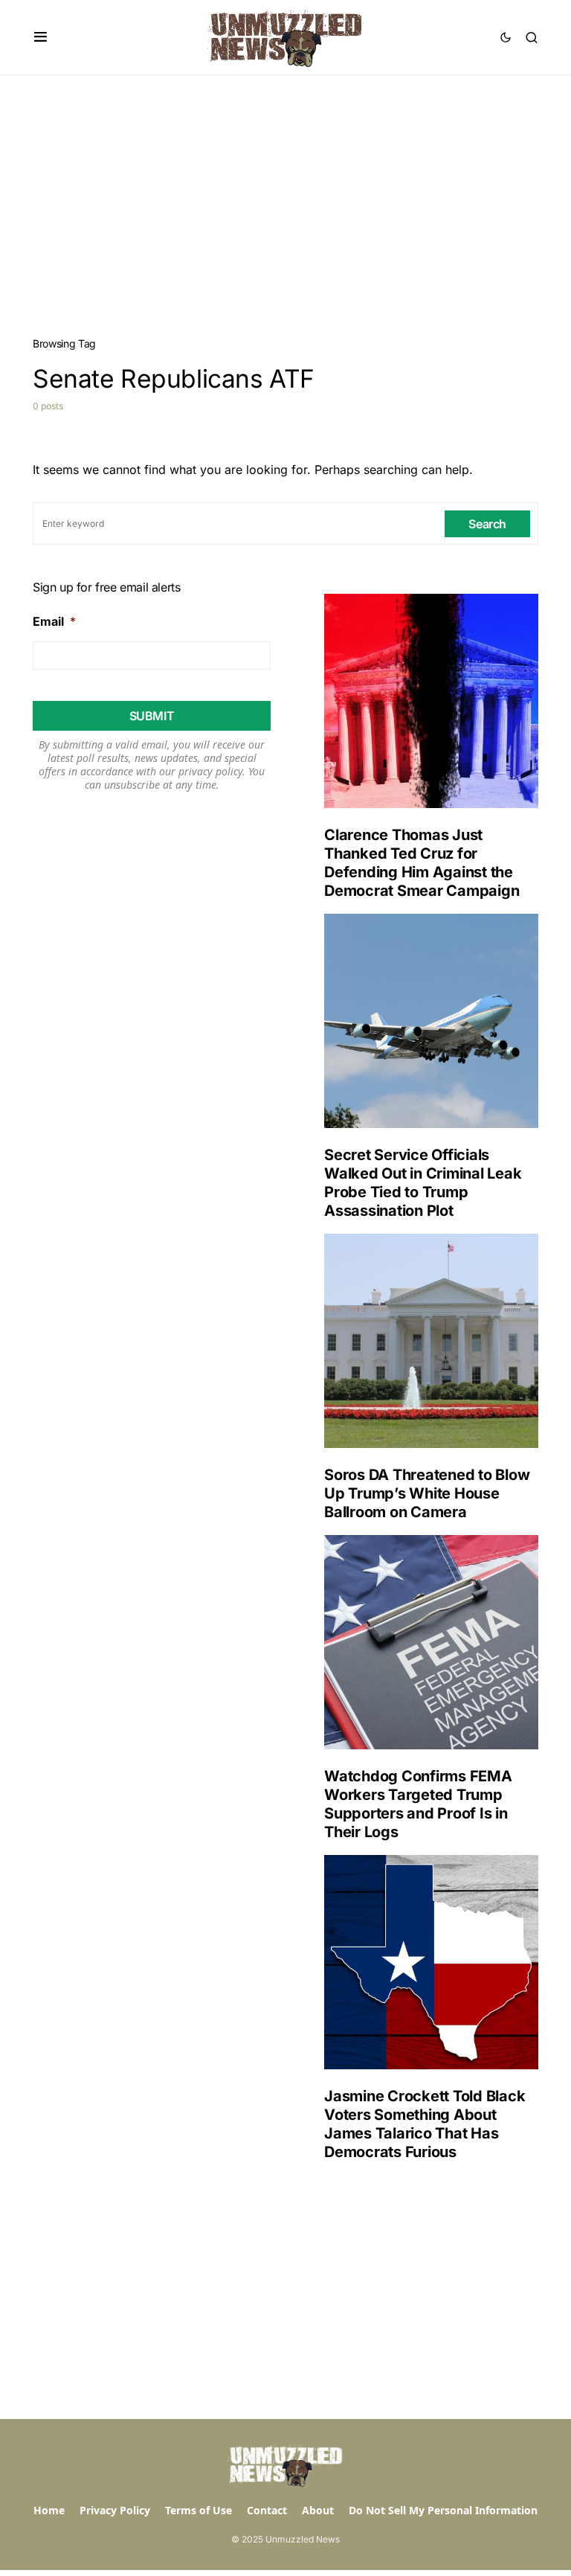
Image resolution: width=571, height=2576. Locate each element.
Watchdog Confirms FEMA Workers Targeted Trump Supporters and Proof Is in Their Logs (418, 1804)
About (318, 2510)
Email (54, 621)
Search (487, 524)
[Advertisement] (285, 187)
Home (49, 2510)
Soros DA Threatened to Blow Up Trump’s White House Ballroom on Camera (427, 1493)
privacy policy (210, 771)
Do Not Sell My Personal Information (443, 2510)
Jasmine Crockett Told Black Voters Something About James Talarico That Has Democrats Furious (425, 2124)
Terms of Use (199, 2510)
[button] (41, 37)
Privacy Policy (115, 2510)
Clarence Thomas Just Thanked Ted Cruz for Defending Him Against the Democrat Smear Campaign (422, 863)
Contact (267, 2510)
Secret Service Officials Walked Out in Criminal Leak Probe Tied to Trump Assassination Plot (423, 1183)
